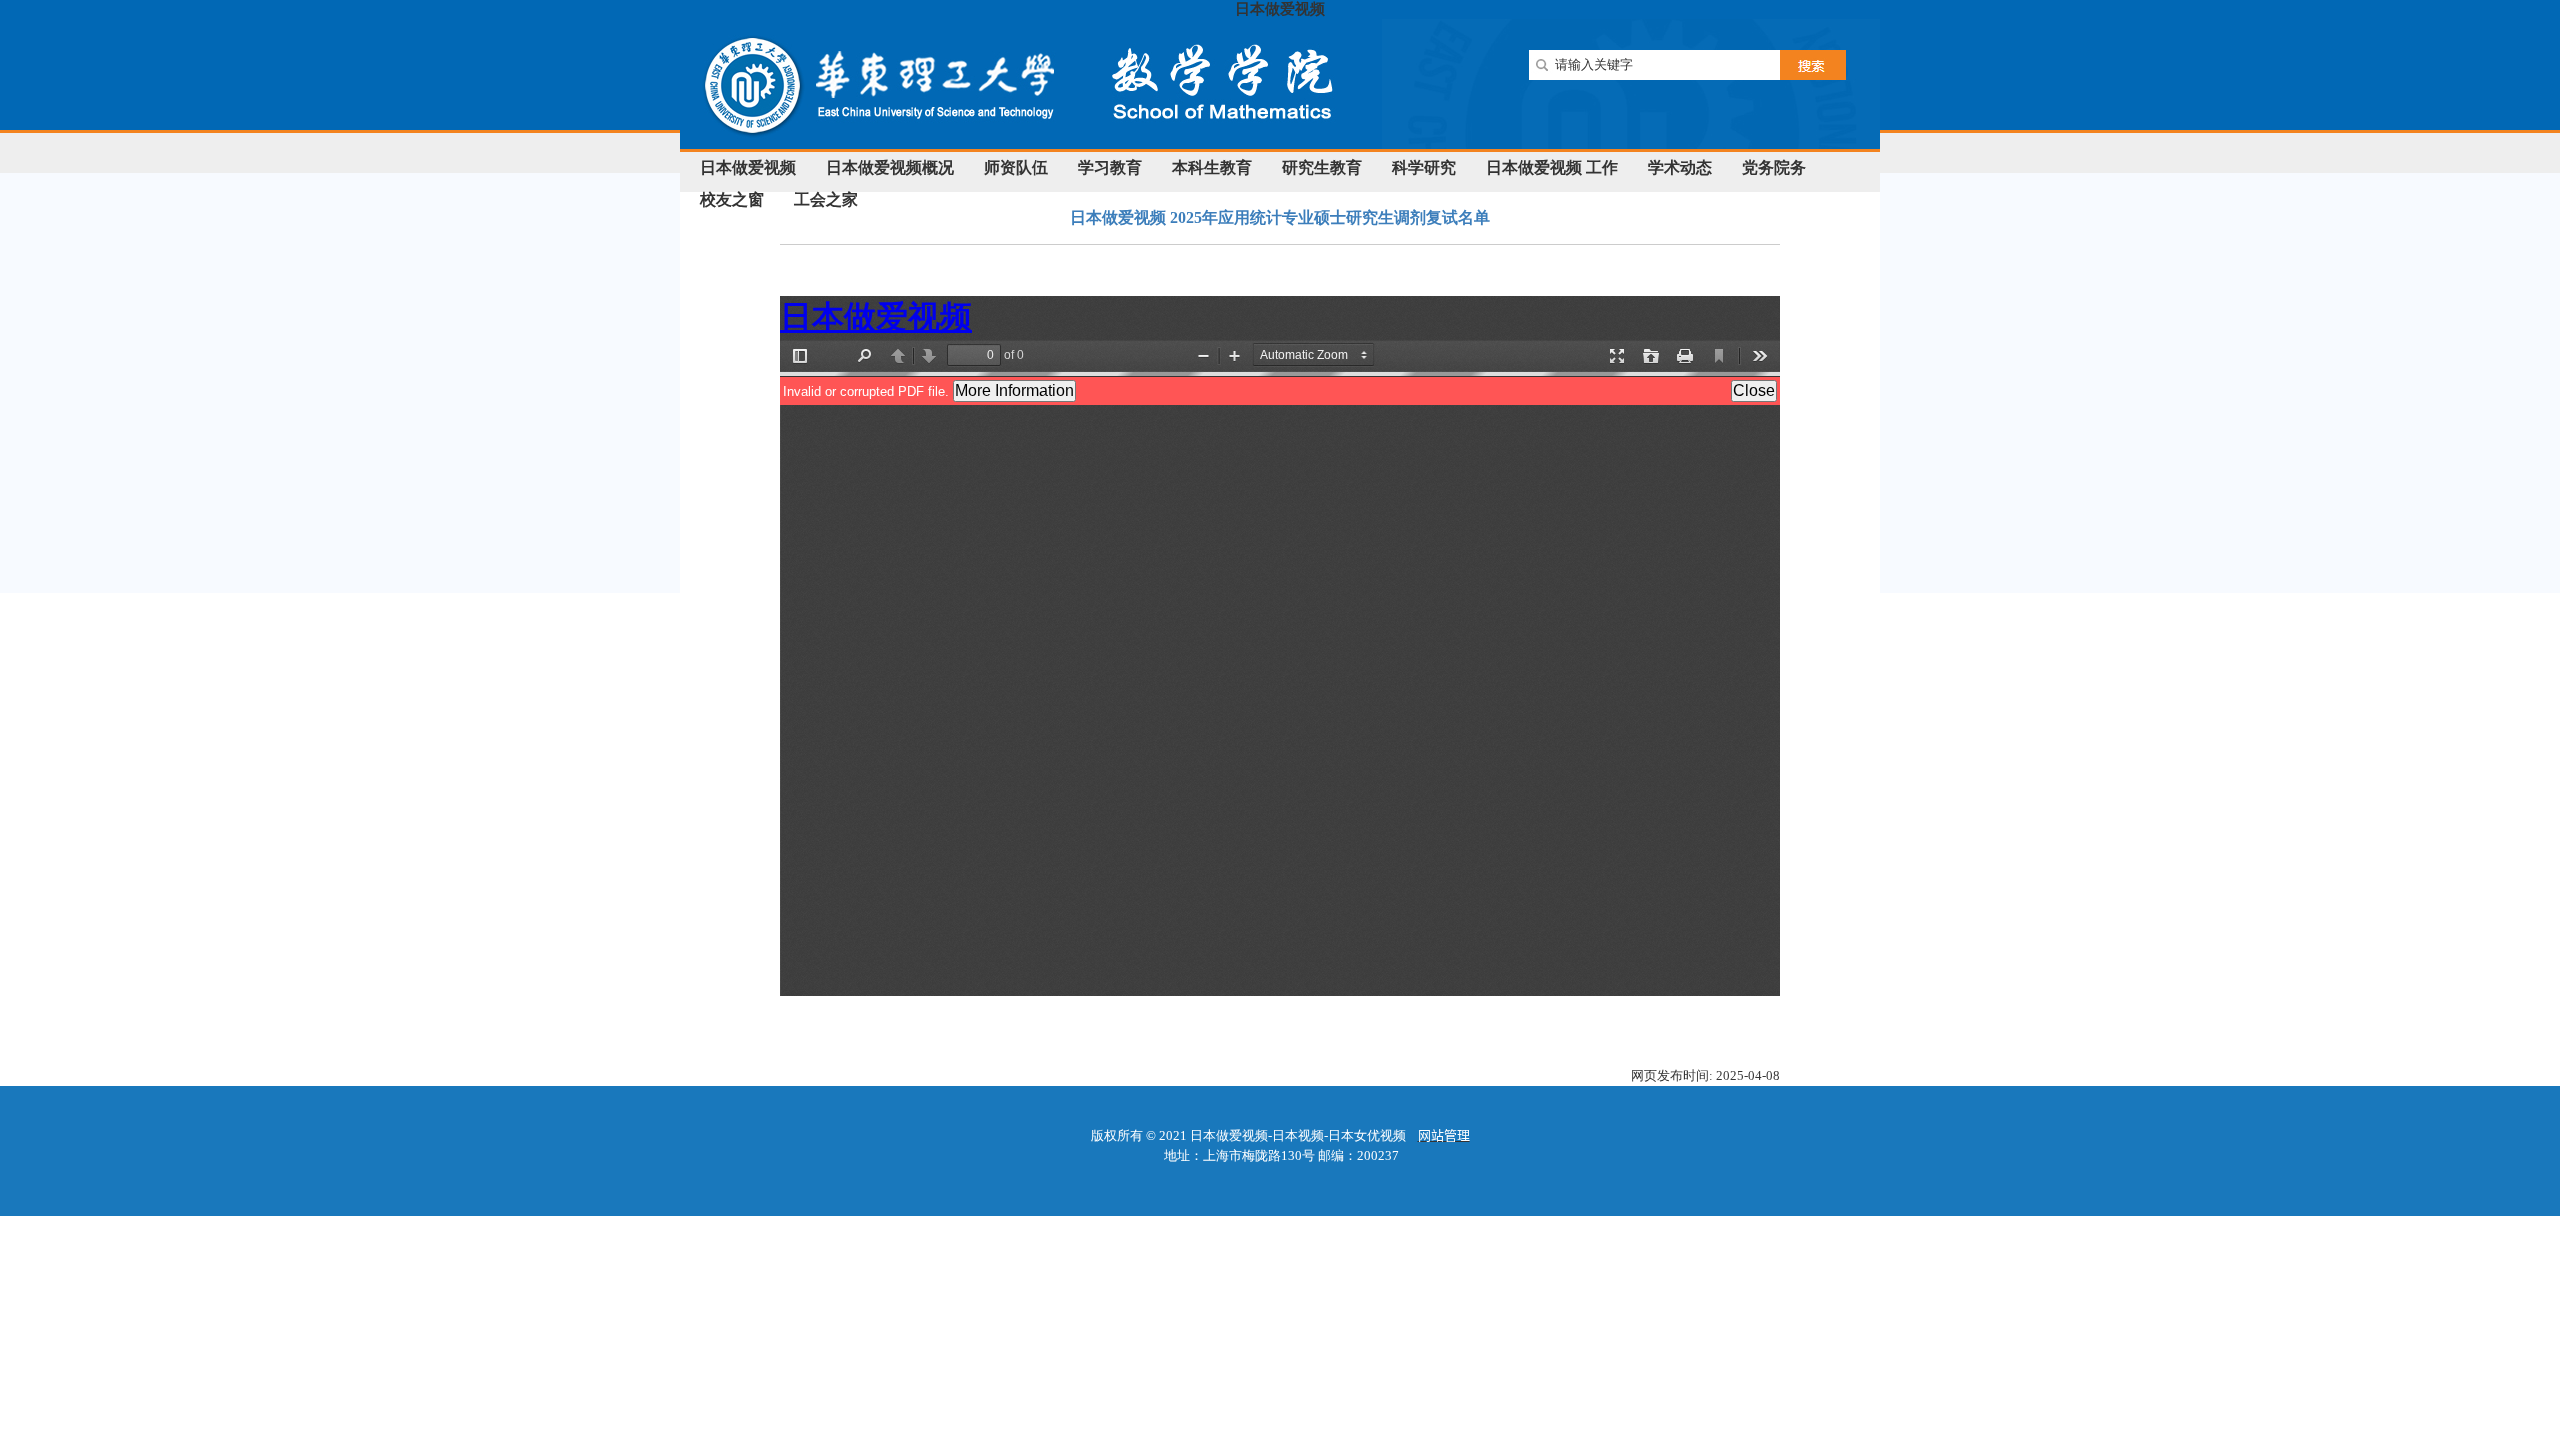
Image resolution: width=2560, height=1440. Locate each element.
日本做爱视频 (1280, 9)
